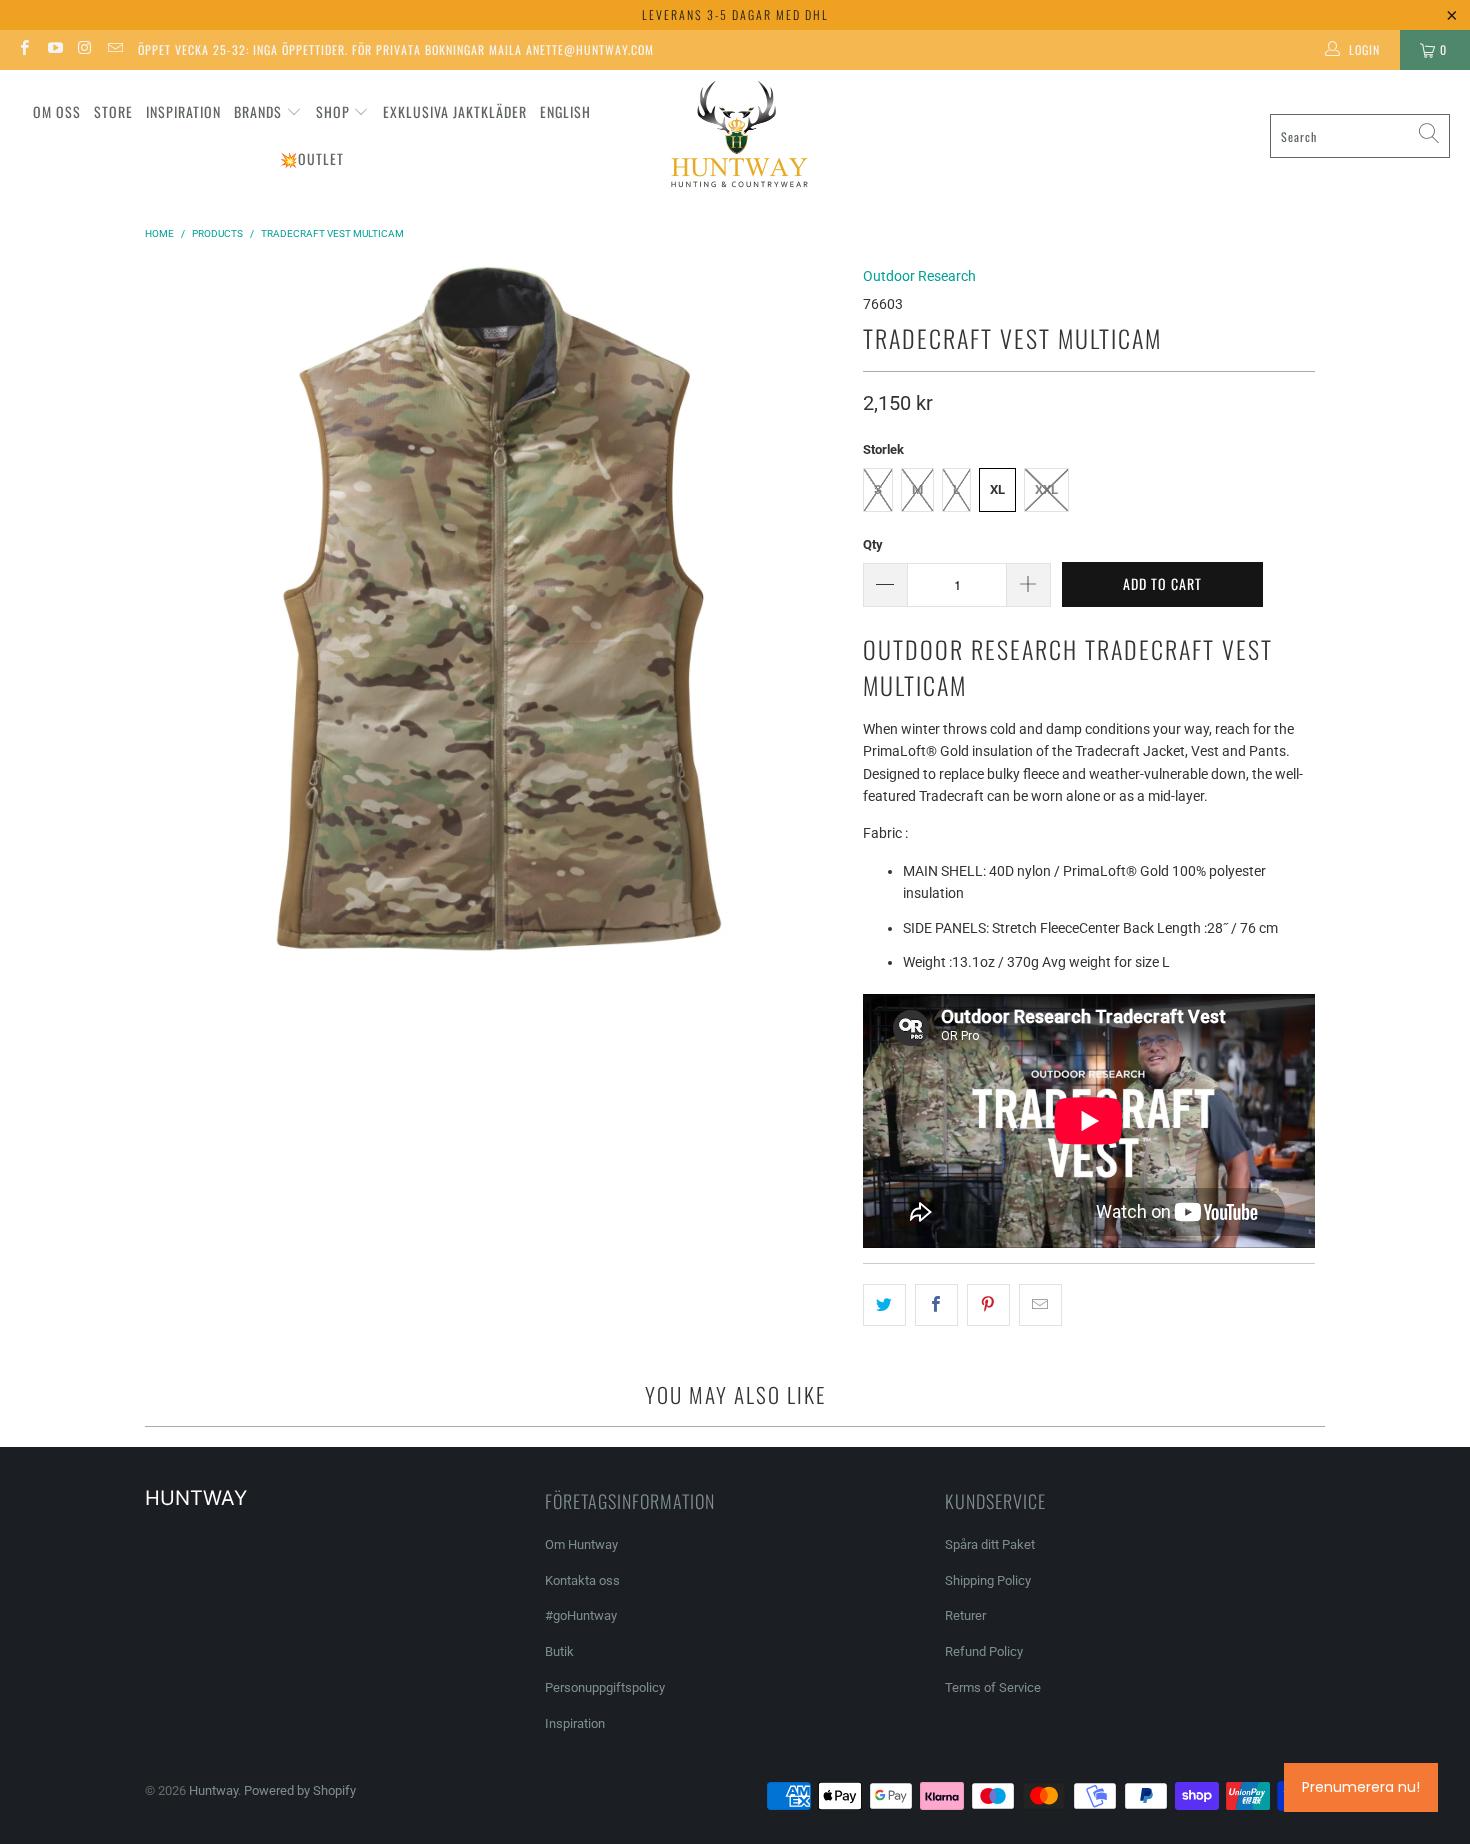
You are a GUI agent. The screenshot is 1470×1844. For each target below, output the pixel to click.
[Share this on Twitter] (884, 1305)
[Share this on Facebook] (936, 1305)
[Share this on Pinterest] (988, 1305)
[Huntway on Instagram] (84, 50)
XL (997, 489)
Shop (333, 111)
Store (113, 111)
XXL (1046, 489)
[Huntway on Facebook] (23, 50)
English (565, 111)
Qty (873, 544)
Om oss (57, 111)
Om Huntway (581, 1544)
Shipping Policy (988, 1580)
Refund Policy (984, 1651)
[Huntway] (736, 136)
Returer (965, 1615)
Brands (258, 111)
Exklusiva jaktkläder (455, 111)
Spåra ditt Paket (990, 1544)
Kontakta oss (582, 1580)
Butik (559, 1651)
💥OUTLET (312, 158)
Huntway (213, 1790)
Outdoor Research (919, 276)
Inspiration (183, 111)
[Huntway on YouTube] (53, 50)
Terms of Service (993, 1687)
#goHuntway (581, 1615)
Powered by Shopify (300, 1790)
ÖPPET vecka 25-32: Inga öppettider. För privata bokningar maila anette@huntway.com (396, 49)
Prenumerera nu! (1361, 1787)
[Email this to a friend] (1040, 1305)
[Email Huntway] (114, 50)
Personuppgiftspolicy (605, 1687)
